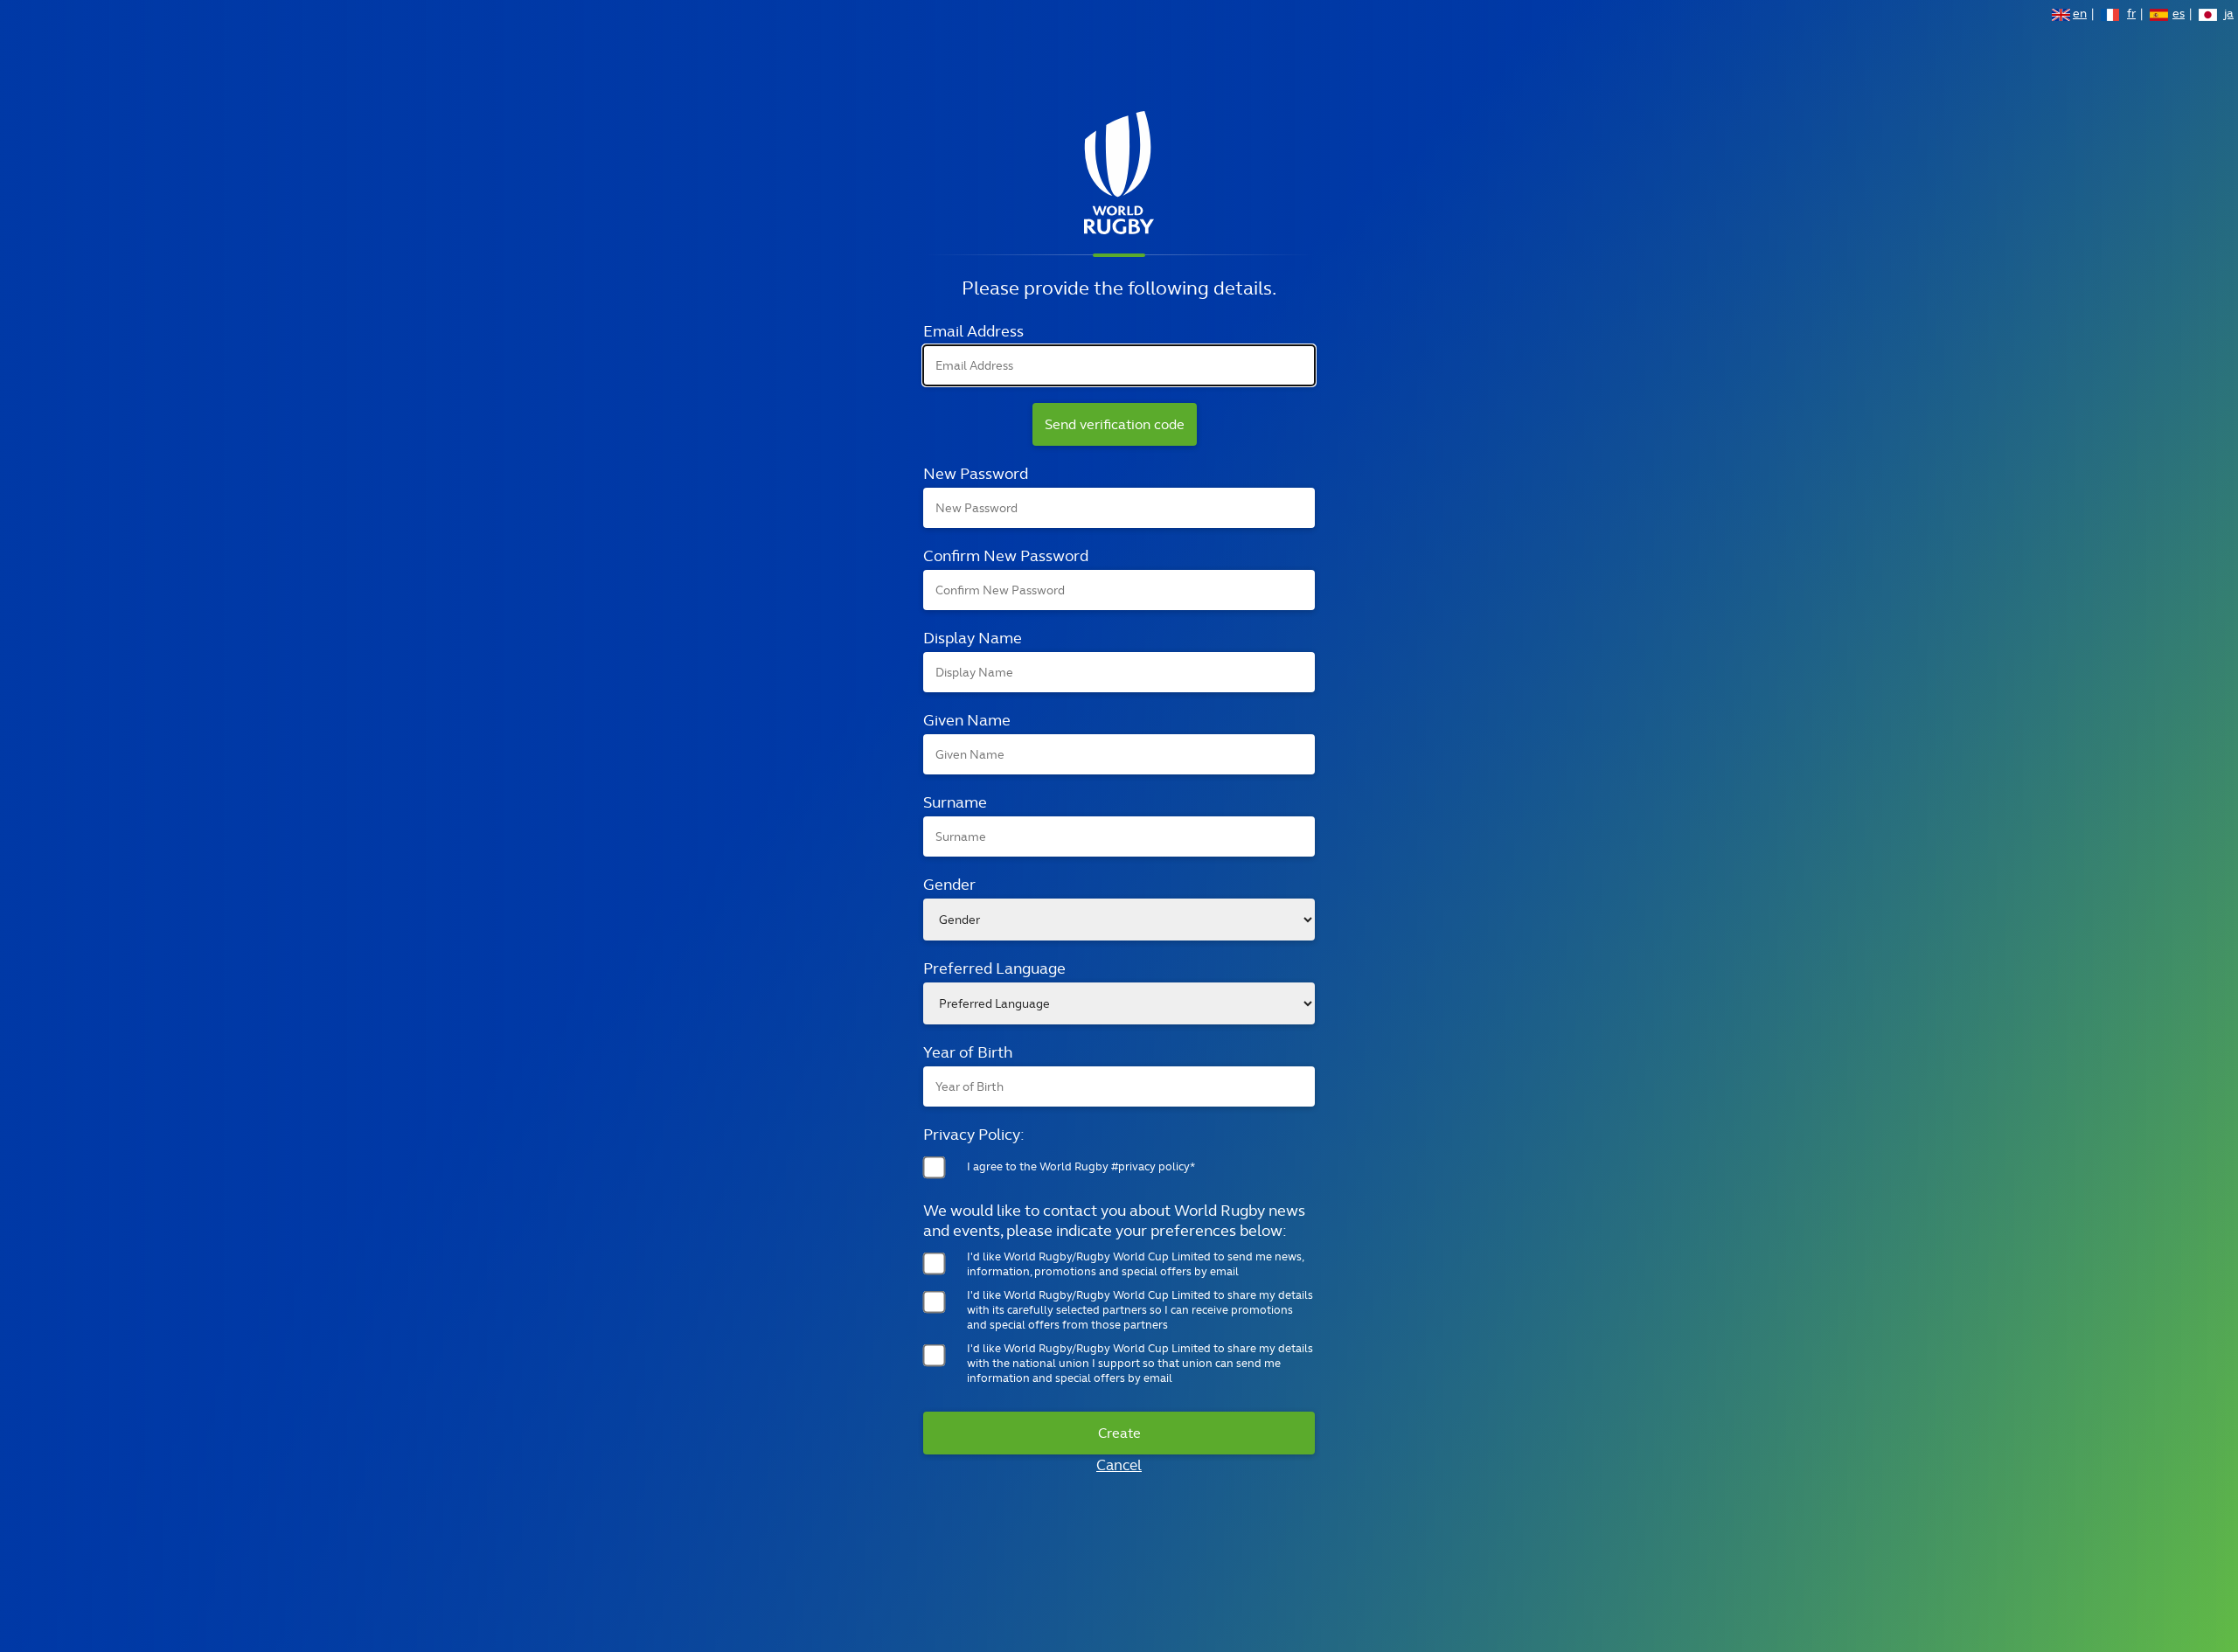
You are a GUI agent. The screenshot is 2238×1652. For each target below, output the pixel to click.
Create (1119, 1433)
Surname (955, 802)
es (2179, 15)
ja (2229, 15)
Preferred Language (994, 968)
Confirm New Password (1006, 555)
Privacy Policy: (974, 1134)
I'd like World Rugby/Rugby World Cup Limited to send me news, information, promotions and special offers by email (1135, 1264)
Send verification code (1115, 424)
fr (2131, 15)
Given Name (967, 720)
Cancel (1119, 1465)
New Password (976, 473)
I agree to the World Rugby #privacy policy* (1081, 1166)
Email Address (973, 331)
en (2080, 15)
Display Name (973, 638)
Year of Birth (968, 1052)
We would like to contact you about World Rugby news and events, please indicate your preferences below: (1114, 1220)
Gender (949, 884)
